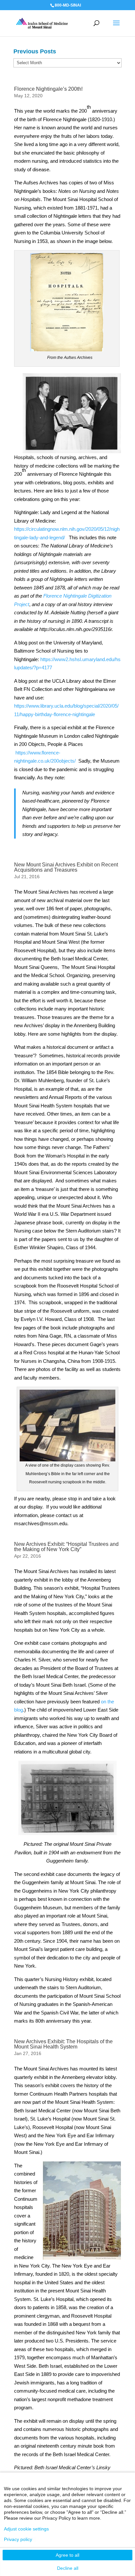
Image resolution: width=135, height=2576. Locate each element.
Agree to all (67, 2555)
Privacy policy (18, 2539)
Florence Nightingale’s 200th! (48, 89)
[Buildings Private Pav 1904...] (67, 1798)
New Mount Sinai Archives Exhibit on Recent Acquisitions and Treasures (66, 867)
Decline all (68, 2568)
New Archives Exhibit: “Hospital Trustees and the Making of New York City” (66, 1547)
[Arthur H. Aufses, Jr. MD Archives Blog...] (42, 23)
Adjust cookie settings (26, 2529)
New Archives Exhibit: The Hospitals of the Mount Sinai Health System (63, 2044)
